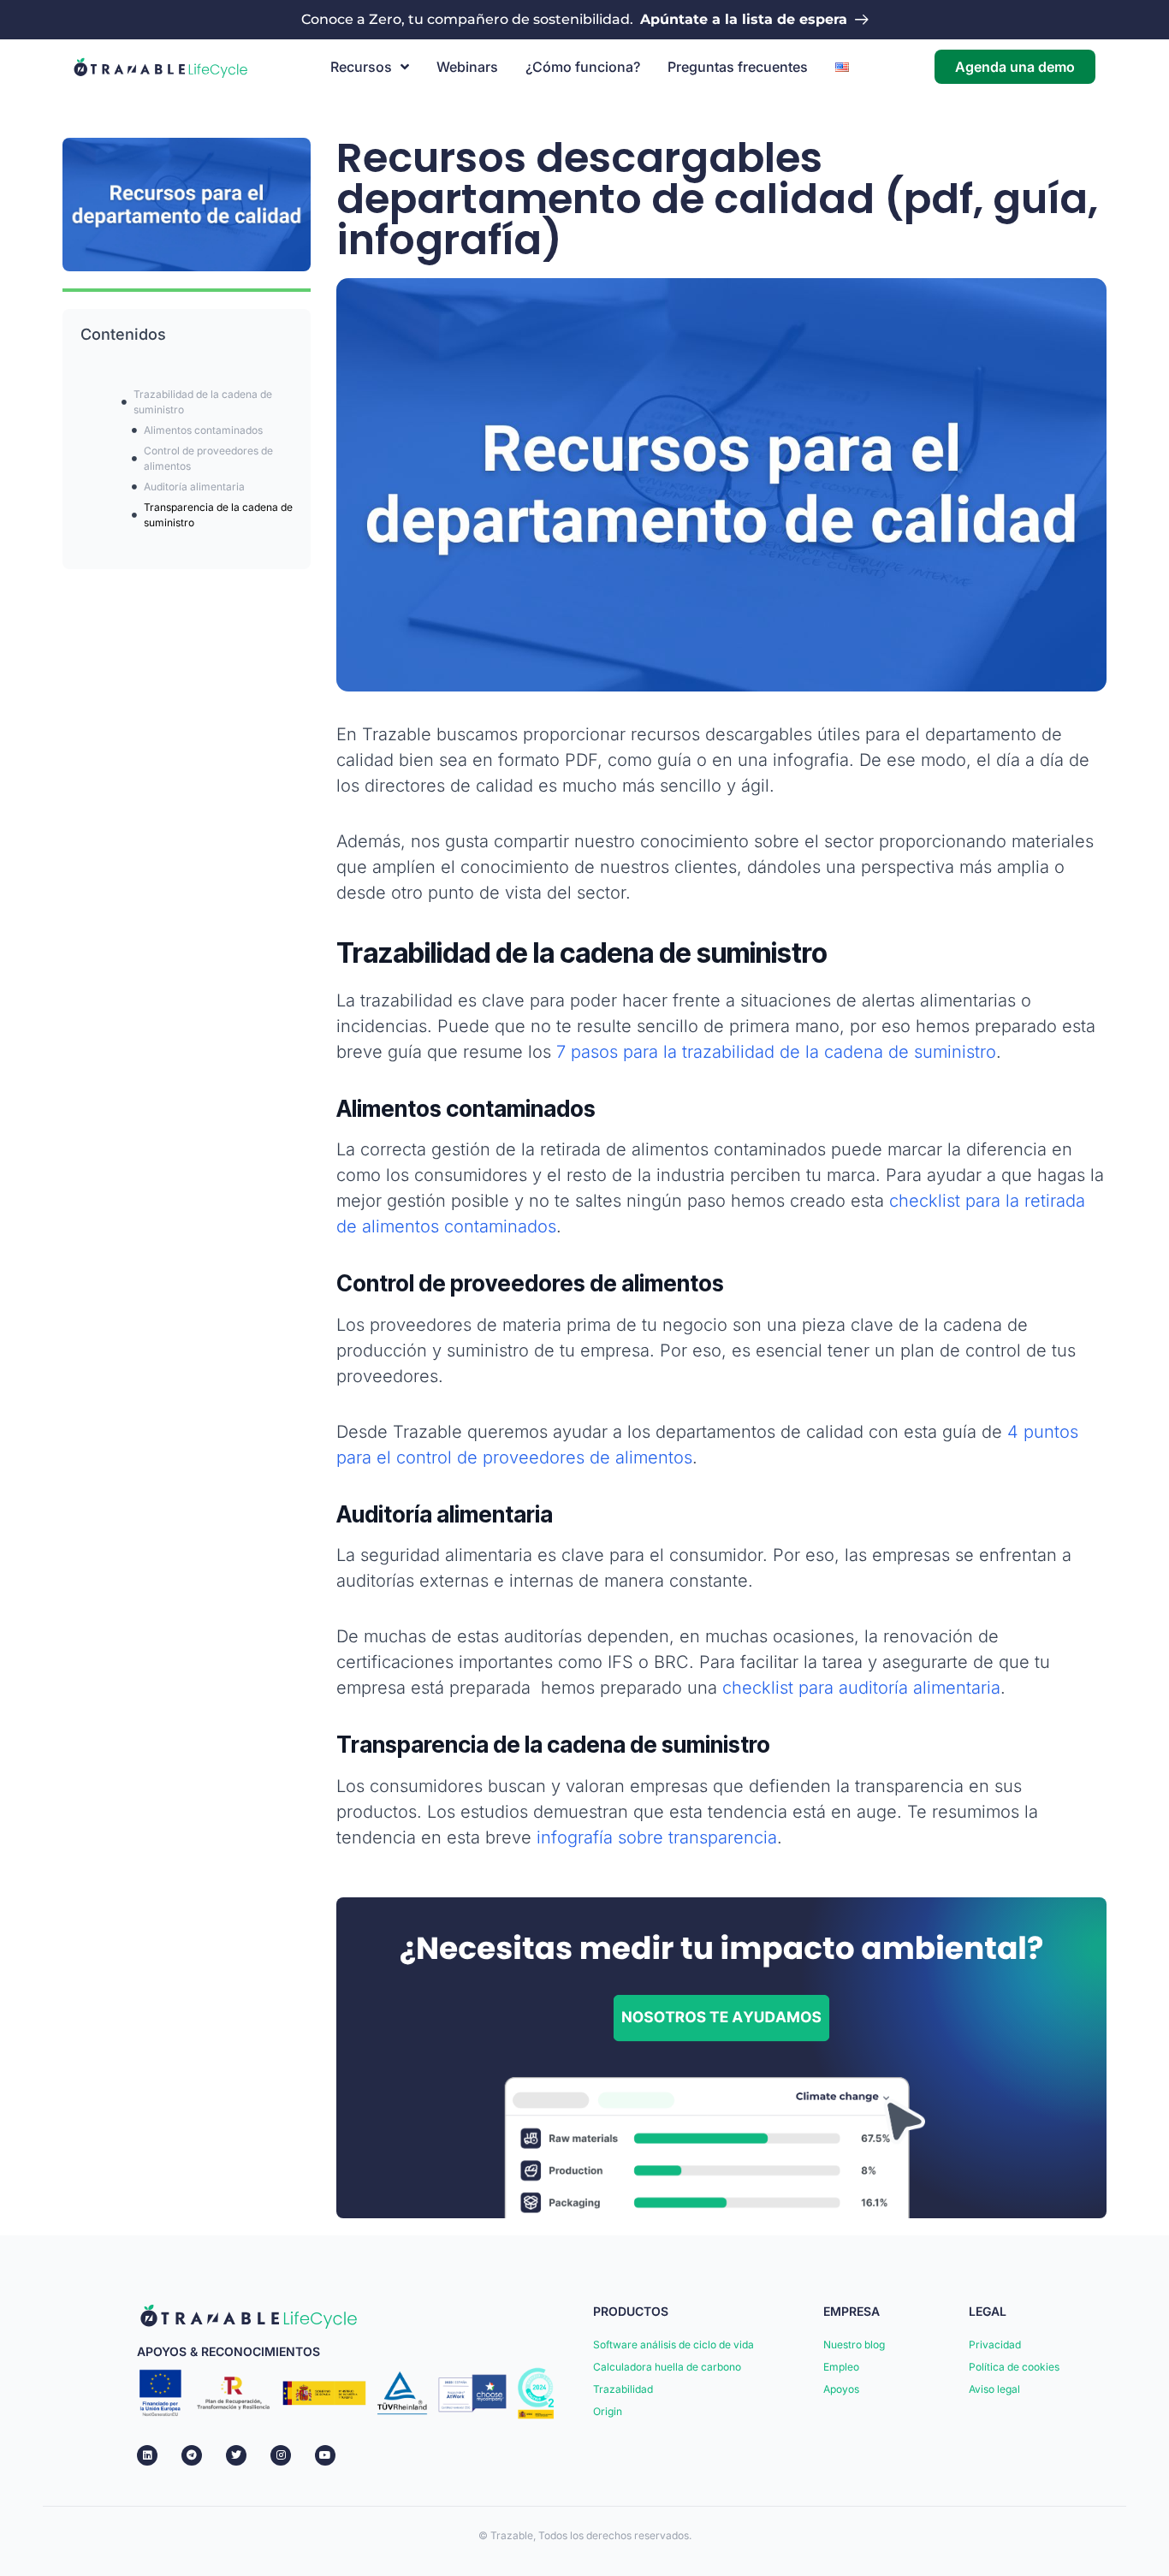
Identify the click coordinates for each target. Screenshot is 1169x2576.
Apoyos (841, 2389)
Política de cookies (1014, 2367)
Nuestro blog (854, 2345)
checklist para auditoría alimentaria (861, 1688)
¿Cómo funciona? (583, 67)
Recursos (361, 67)
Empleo (841, 2367)
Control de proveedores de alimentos (208, 458)
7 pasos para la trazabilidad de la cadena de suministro (776, 1052)
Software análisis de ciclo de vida (674, 2345)
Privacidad (995, 2345)
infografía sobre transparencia (657, 1837)
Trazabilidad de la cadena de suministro (203, 402)
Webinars (467, 67)
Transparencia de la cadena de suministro (218, 515)
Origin (608, 2411)
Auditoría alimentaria (194, 487)
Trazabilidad (623, 2389)
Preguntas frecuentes (738, 67)
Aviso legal (994, 2389)
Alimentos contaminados (203, 430)
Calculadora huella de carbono (667, 2367)
